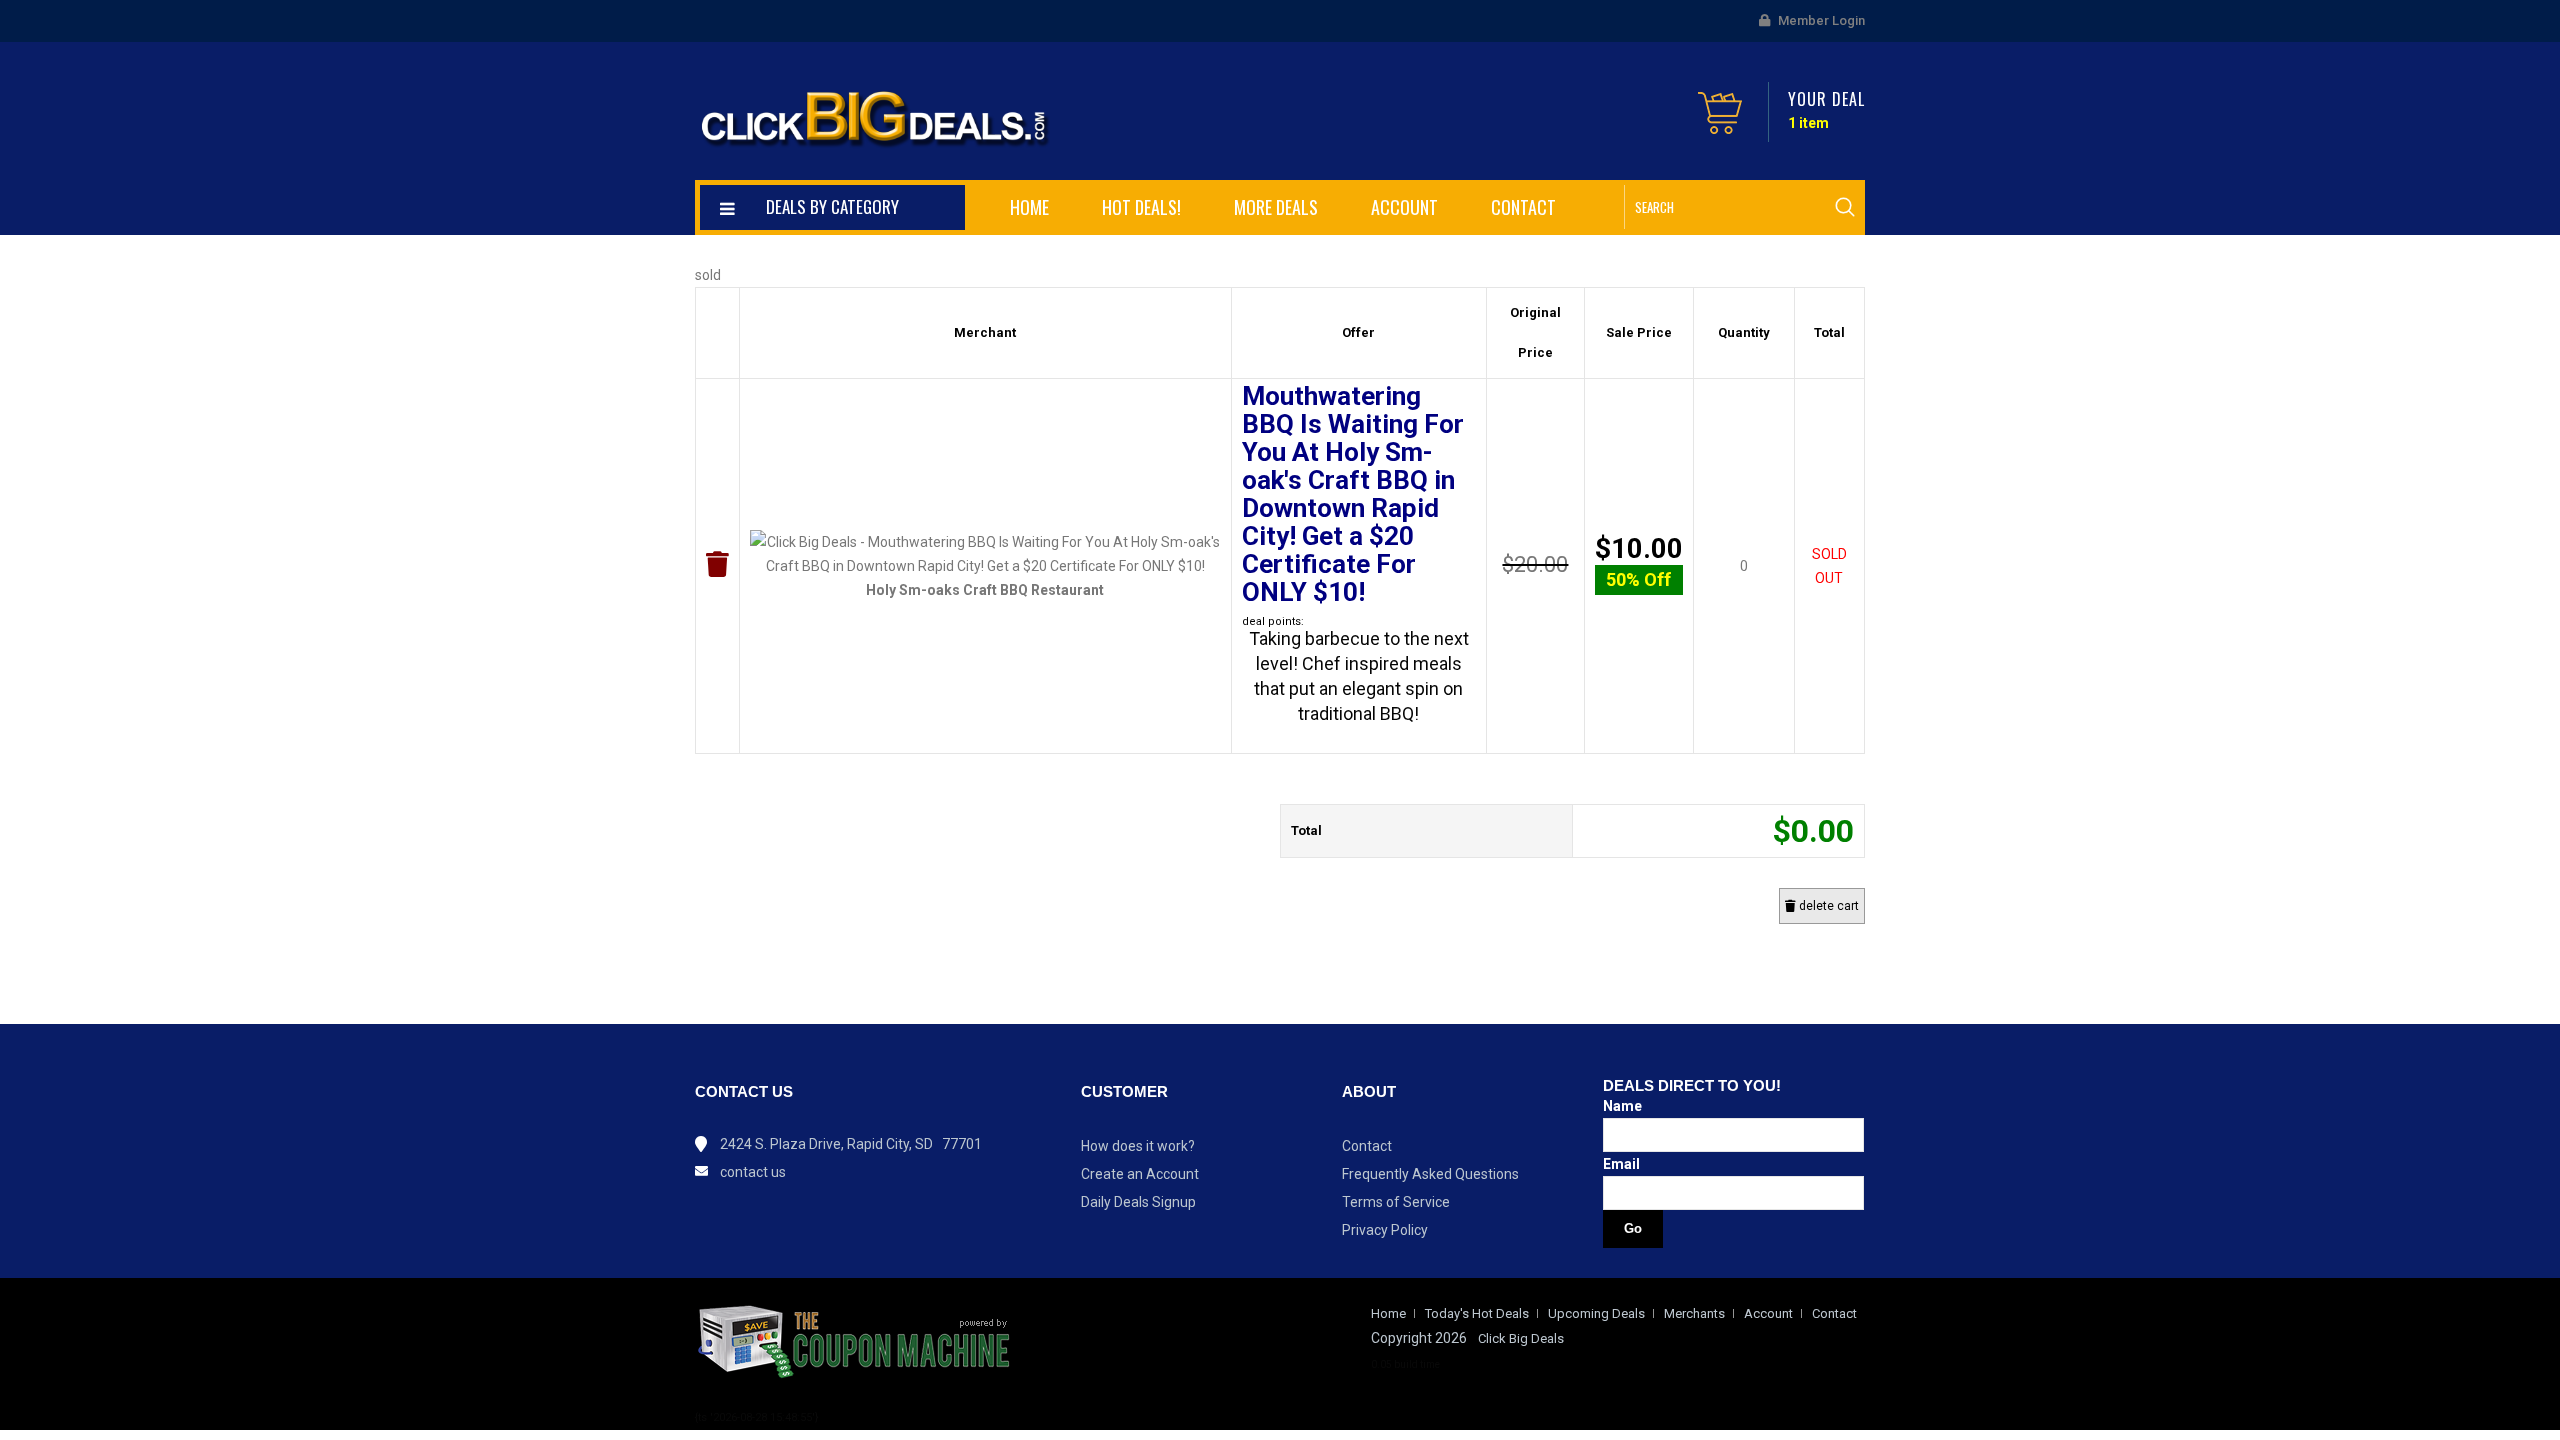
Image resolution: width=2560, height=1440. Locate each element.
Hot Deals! (1141, 207)
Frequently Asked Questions (1430, 1174)
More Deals (1276, 207)
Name (1622, 1106)
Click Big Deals (1521, 1338)
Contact (1523, 207)
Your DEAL (1826, 99)
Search (1845, 207)
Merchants (1694, 1313)
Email (1621, 1164)
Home (1029, 207)
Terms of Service (1396, 1202)
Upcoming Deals (1596, 1313)
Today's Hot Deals (1477, 1313)
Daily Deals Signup (1138, 1202)
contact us (753, 1172)
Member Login (1820, 20)
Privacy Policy (1385, 1230)
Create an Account (1140, 1174)
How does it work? (1138, 1146)
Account (1404, 207)
